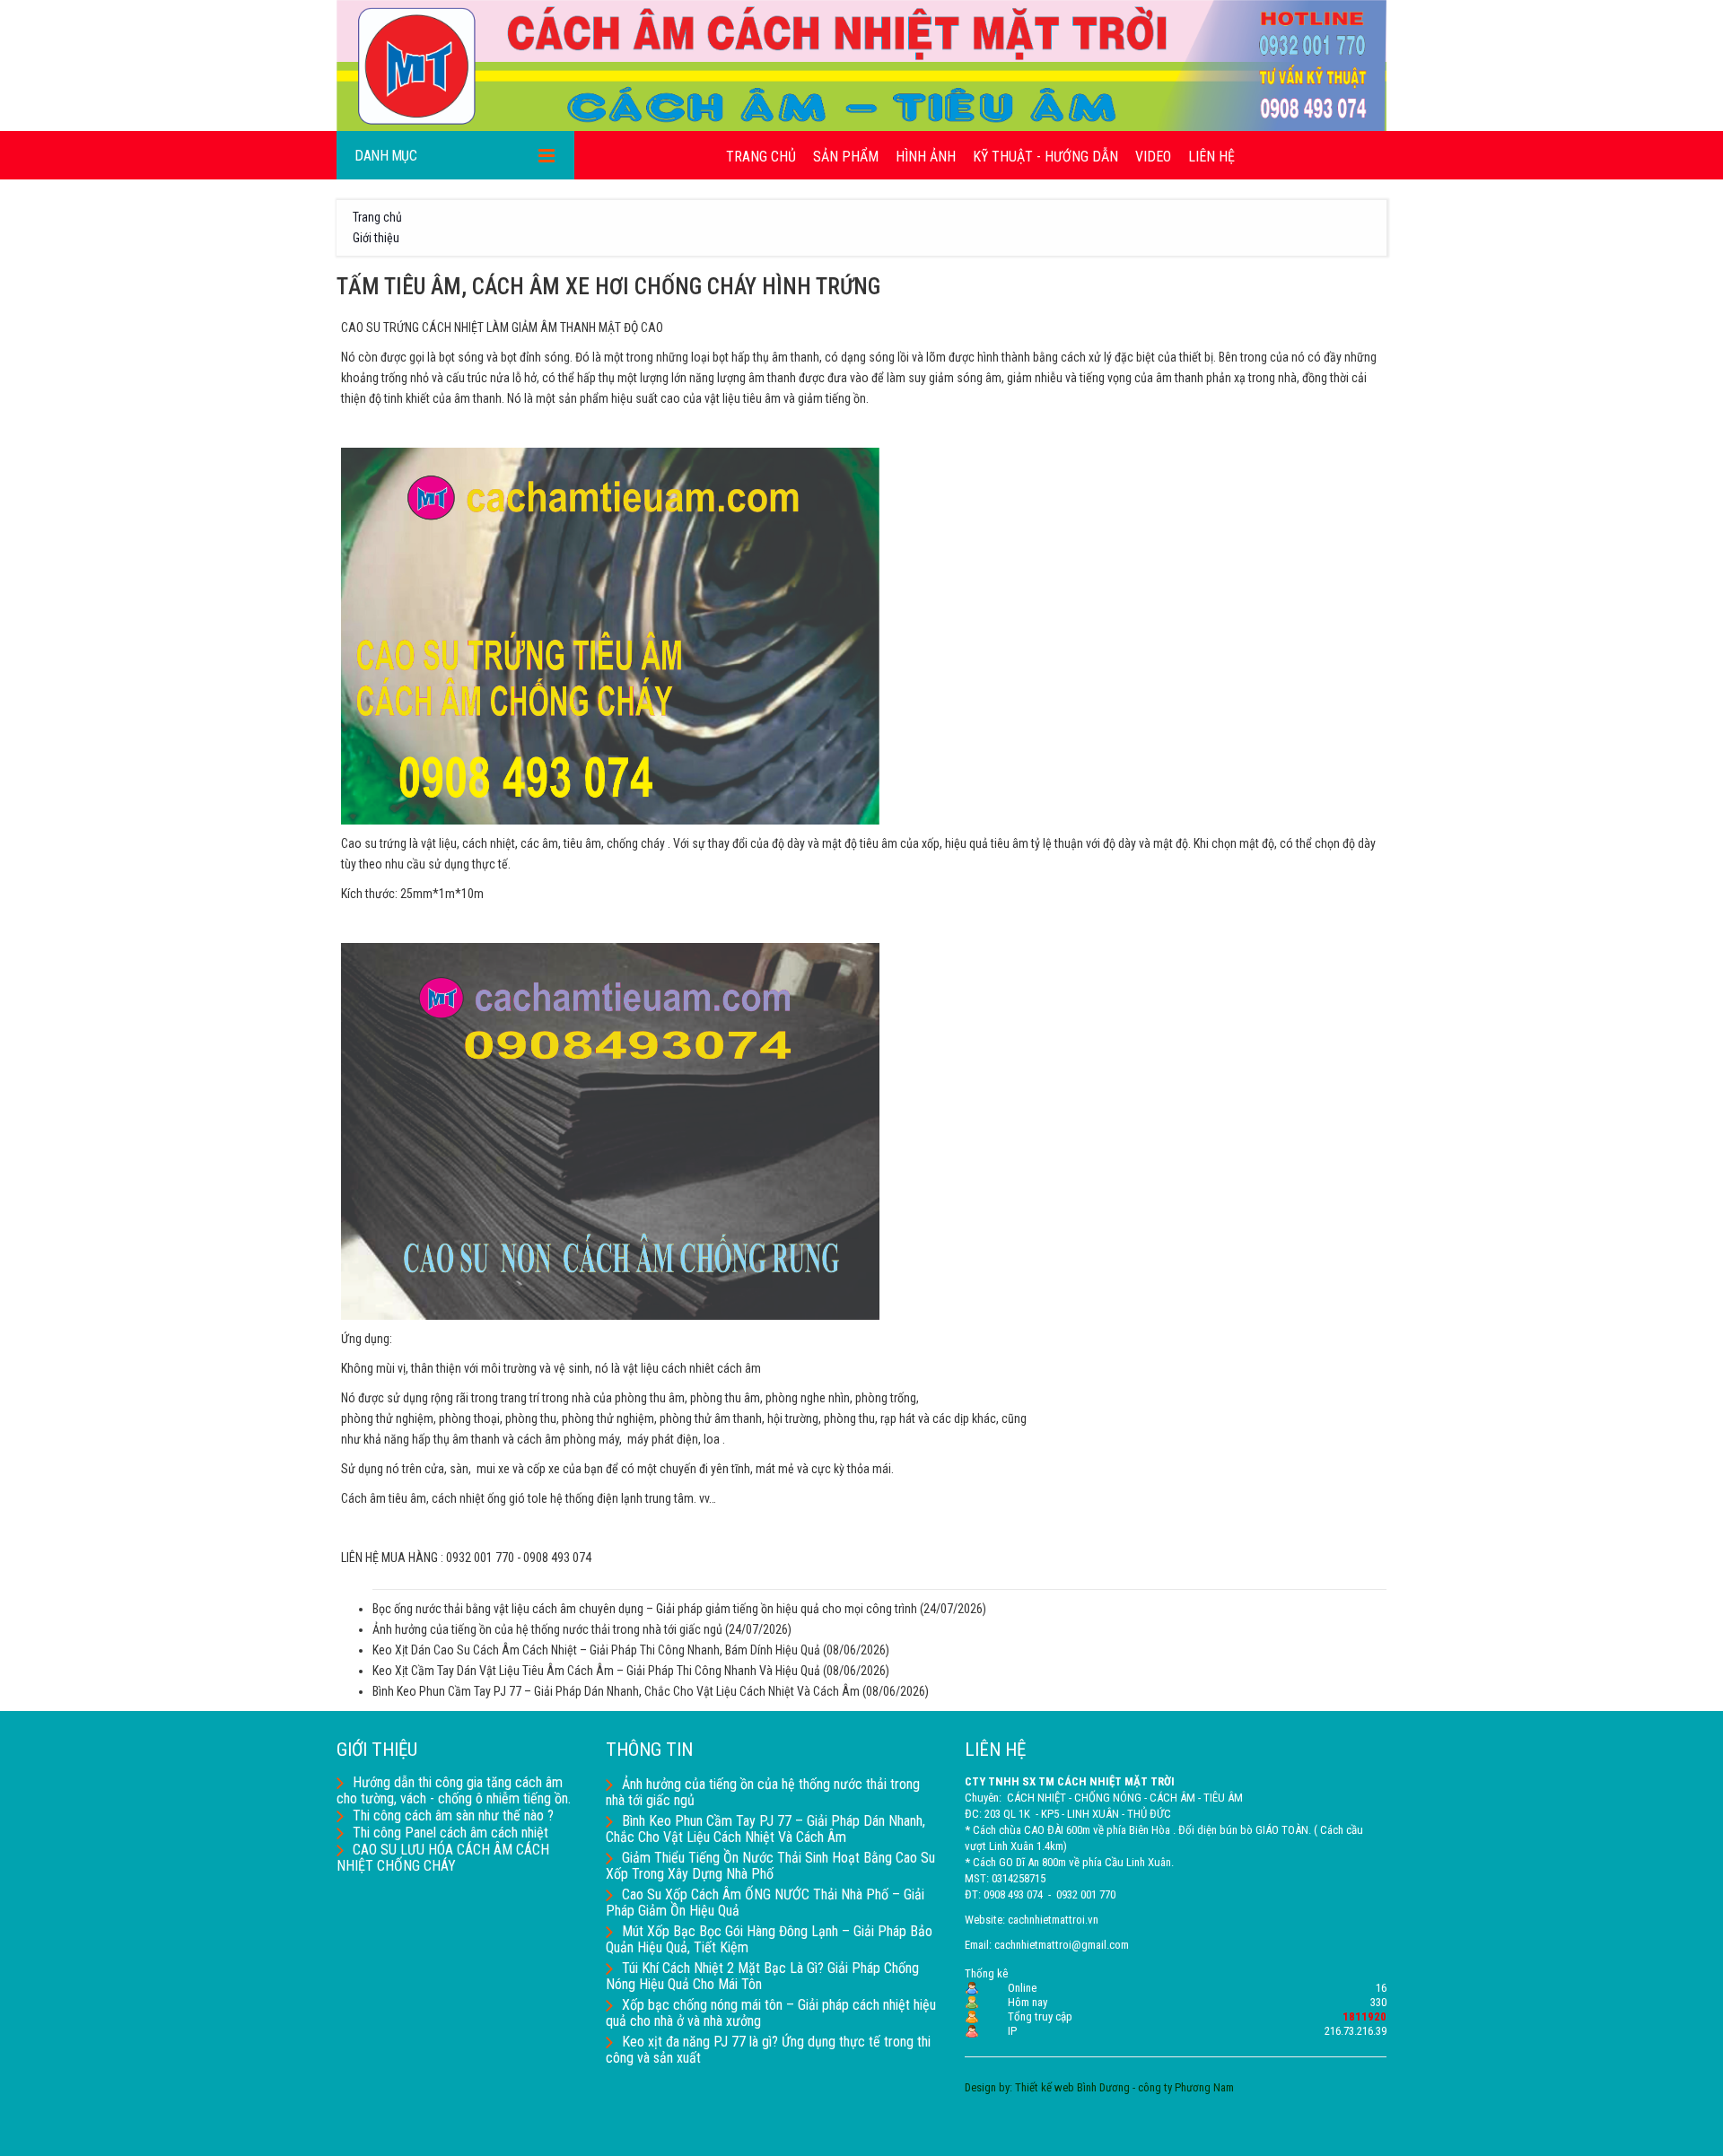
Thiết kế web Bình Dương (1072, 2087)
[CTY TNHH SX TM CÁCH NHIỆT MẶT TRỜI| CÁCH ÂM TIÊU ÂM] (861, 65)
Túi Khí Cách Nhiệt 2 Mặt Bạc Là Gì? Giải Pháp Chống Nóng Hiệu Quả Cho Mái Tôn (762, 1976)
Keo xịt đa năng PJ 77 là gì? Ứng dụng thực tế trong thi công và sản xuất (768, 2050)
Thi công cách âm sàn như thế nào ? (453, 1816)
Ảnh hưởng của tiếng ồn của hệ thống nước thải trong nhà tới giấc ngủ (547, 1629)
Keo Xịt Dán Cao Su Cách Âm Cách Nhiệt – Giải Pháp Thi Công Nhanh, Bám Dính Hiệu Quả (596, 1650)
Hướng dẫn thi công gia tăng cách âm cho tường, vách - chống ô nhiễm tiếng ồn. (454, 1790)
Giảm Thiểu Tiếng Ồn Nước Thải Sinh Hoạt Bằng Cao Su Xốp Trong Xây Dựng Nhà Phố (770, 1866)
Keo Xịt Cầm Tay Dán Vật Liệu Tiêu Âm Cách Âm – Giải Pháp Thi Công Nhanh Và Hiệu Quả (596, 1671)
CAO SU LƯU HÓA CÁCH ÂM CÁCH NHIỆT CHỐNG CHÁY (443, 1858)
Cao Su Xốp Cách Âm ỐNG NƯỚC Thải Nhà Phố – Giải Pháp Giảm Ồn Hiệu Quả (765, 1903)
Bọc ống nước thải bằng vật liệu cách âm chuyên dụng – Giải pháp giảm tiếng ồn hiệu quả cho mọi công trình (645, 1609)
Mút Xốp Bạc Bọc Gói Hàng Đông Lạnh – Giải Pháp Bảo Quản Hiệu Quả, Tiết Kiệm (769, 1939)
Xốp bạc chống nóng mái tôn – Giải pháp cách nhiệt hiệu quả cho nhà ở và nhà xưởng (771, 2013)
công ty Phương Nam (1186, 2087)
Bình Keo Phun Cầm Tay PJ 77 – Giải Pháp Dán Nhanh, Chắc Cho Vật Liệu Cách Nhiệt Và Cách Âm (616, 1691)
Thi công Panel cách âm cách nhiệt (450, 1833)
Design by (987, 2087)
